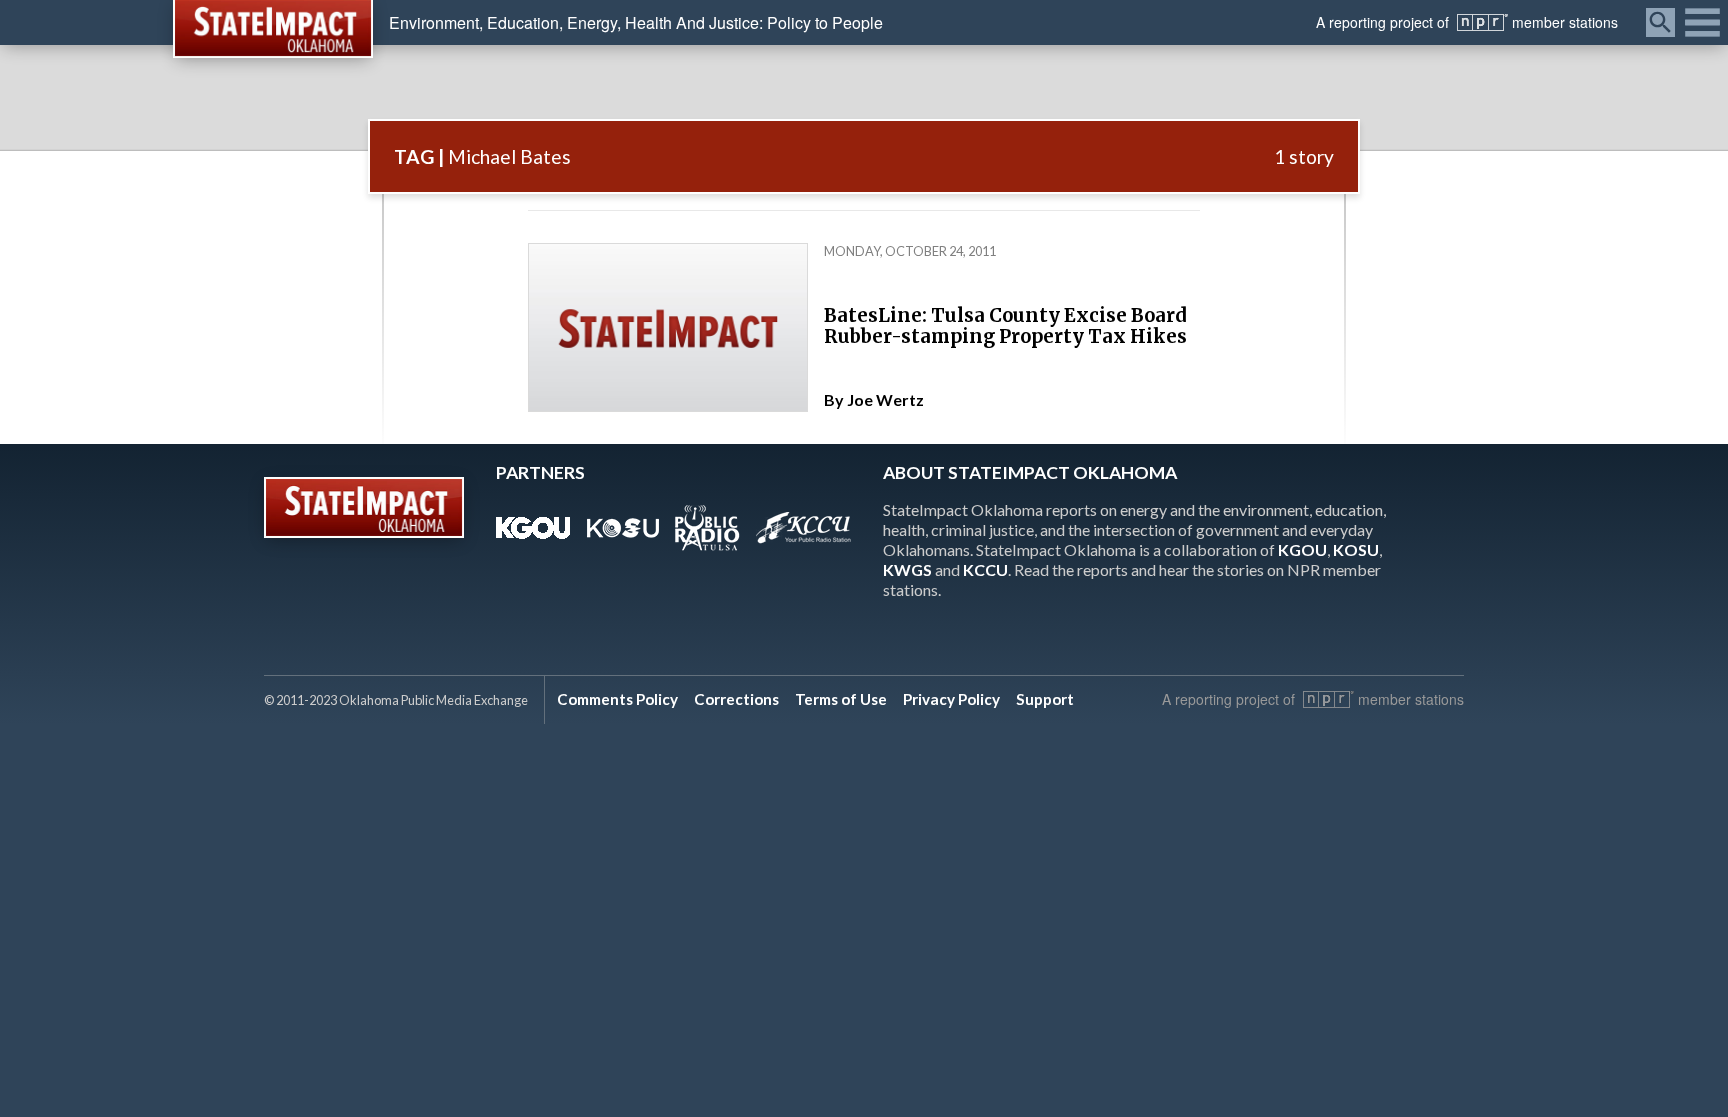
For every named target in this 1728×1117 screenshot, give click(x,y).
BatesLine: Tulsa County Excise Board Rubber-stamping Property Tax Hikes (1005, 326)
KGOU (1302, 549)
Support (1045, 699)
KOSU (1356, 549)
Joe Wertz (885, 399)
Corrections (736, 699)
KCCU (985, 569)
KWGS (907, 569)
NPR (1482, 22)
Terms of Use (841, 699)
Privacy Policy (951, 699)
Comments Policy (617, 699)
